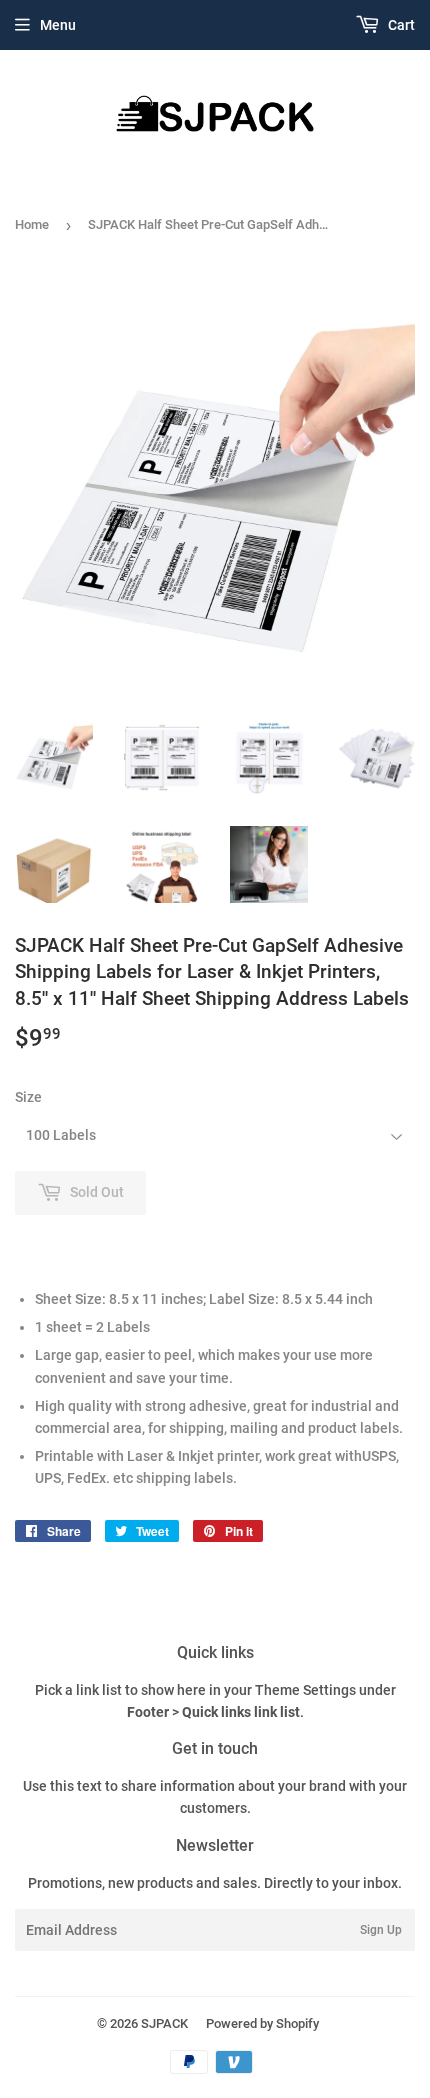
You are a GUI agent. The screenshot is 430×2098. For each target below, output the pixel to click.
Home (32, 224)
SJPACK (164, 2023)
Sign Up (381, 1930)
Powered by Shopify (262, 2023)
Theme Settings (305, 1690)
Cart (400, 25)
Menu (58, 25)
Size (28, 1097)
